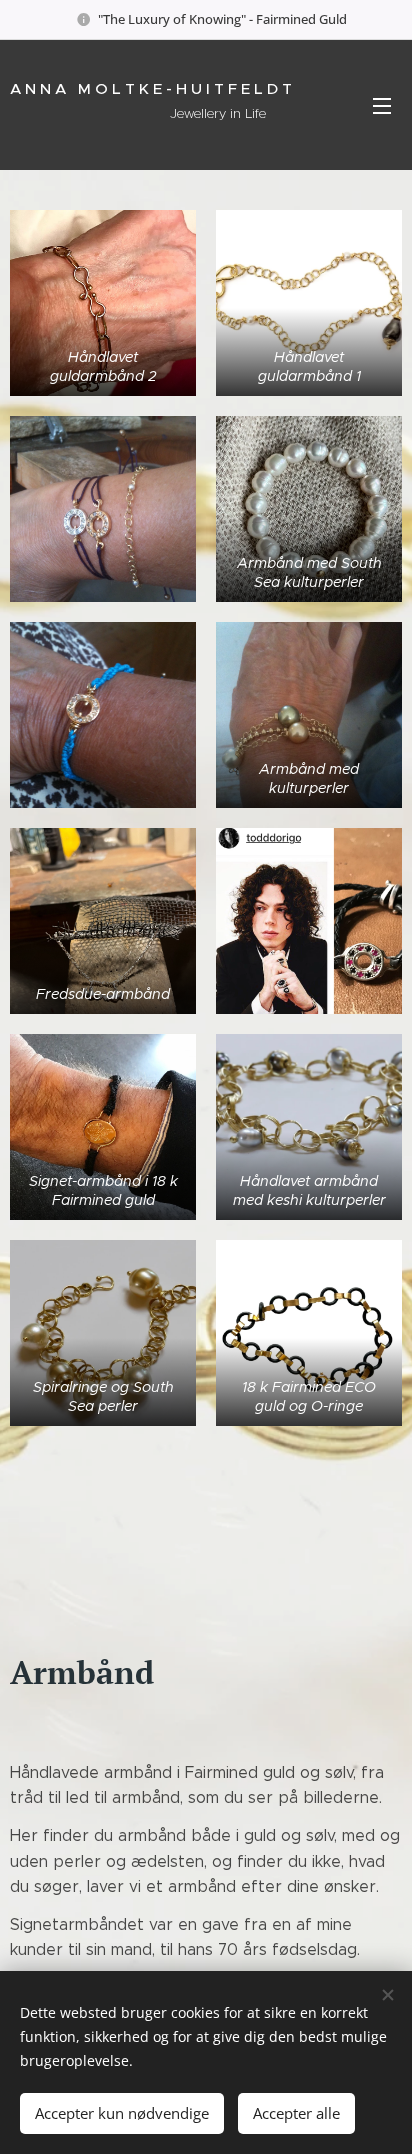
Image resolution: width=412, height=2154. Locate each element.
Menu (382, 105)
